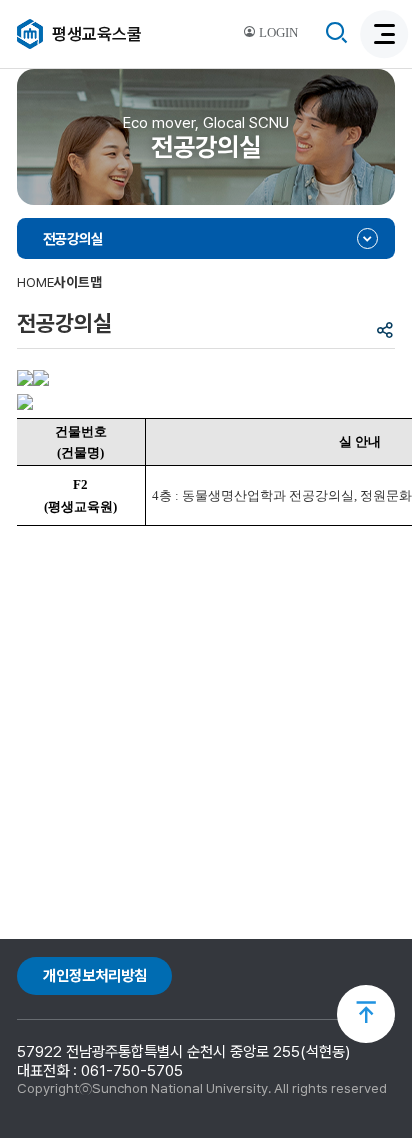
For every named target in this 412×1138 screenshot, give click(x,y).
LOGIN (277, 33)
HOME (35, 282)
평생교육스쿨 (97, 34)
